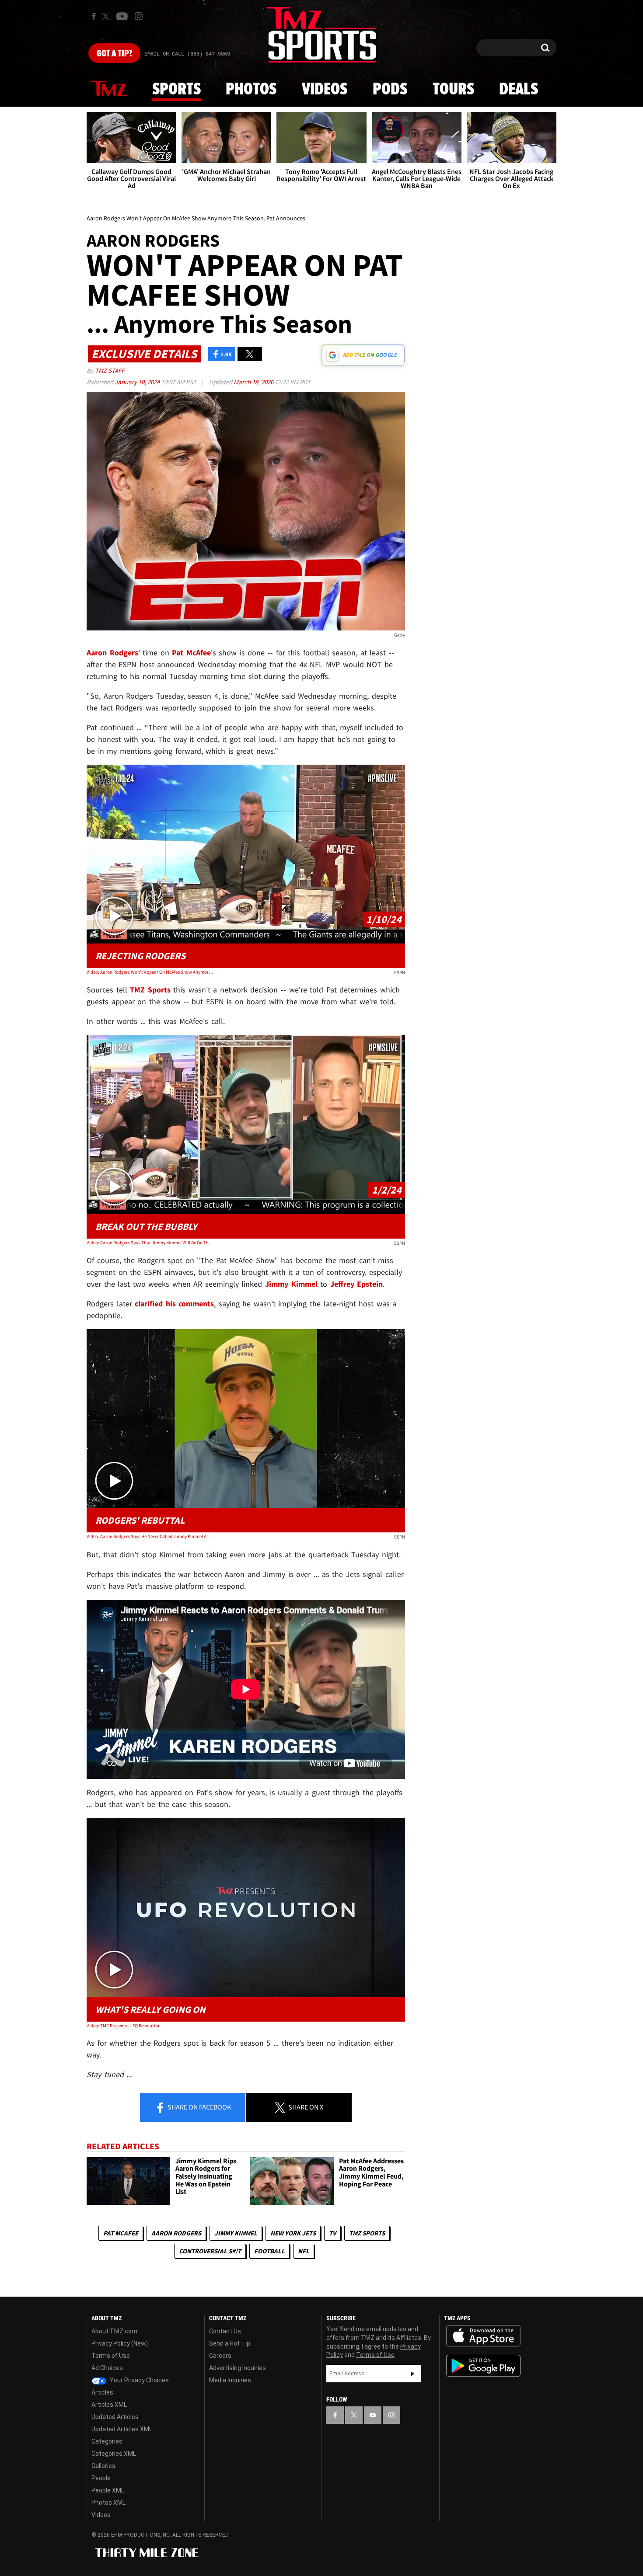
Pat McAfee (121, 2233)
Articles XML (109, 2405)
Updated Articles (115, 2417)
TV (332, 2233)
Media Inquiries (230, 2380)
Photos (251, 90)
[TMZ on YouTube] (373, 2415)
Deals (519, 90)
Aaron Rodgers (176, 2233)
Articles (102, 2392)
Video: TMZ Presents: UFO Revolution (124, 2026)
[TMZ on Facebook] (94, 16)
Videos (325, 90)
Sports (176, 90)
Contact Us (225, 2331)
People (101, 2478)
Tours (453, 90)
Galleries (103, 2466)
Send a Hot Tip (230, 2343)
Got (114, 54)
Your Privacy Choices (139, 2380)
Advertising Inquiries (238, 2368)
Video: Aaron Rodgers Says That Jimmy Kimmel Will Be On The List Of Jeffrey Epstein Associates (150, 1243)
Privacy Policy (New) (120, 2343)
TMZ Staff (110, 371)
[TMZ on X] (107, 16)
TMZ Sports (150, 990)
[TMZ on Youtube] (122, 16)
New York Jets (293, 2233)
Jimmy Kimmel (236, 2233)
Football (269, 2251)
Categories (107, 2441)
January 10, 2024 (138, 382)
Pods (390, 90)
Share (199, 2107)
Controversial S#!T (210, 2251)
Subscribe (412, 2374)
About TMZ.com (114, 2331)
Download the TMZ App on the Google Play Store (483, 2366)
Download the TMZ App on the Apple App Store (483, 2336)
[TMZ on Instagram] (139, 16)
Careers (220, 2356)
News (108, 89)
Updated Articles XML (122, 2429)
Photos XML (108, 2503)
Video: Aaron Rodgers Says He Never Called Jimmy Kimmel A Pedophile (150, 1536)
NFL (304, 2251)
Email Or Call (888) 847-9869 (187, 54)
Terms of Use (111, 2356)
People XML (108, 2490)
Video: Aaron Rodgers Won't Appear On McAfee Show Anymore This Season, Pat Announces (150, 972)
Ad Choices (107, 2368)
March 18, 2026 (254, 382)
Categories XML (114, 2454)
